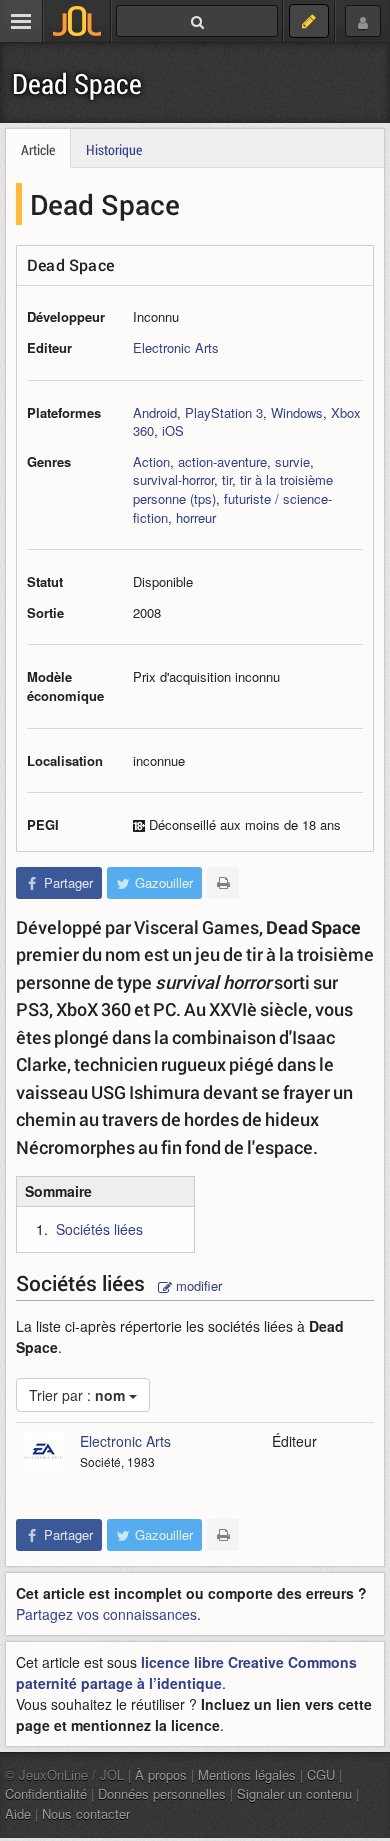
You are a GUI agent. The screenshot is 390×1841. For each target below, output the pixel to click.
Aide (18, 1813)
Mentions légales (247, 1774)
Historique (114, 149)
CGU (321, 1774)
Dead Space (77, 83)
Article (38, 149)
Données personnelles (162, 1793)
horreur (196, 517)
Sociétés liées (99, 1229)
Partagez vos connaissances (106, 1614)
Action (151, 461)
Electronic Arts (176, 347)
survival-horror (173, 479)
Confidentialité (46, 1793)
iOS (173, 430)
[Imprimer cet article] (223, 883)
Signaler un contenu (294, 1793)
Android (155, 412)
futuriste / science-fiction (232, 508)
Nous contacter (86, 1813)
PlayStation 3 (224, 412)
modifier (197, 1285)
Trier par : (77, 1395)
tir (227, 479)
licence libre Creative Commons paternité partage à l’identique (186, 1672)
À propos (161, 1774)
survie (292, 461)
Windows (297, 412)
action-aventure (222, 461)
